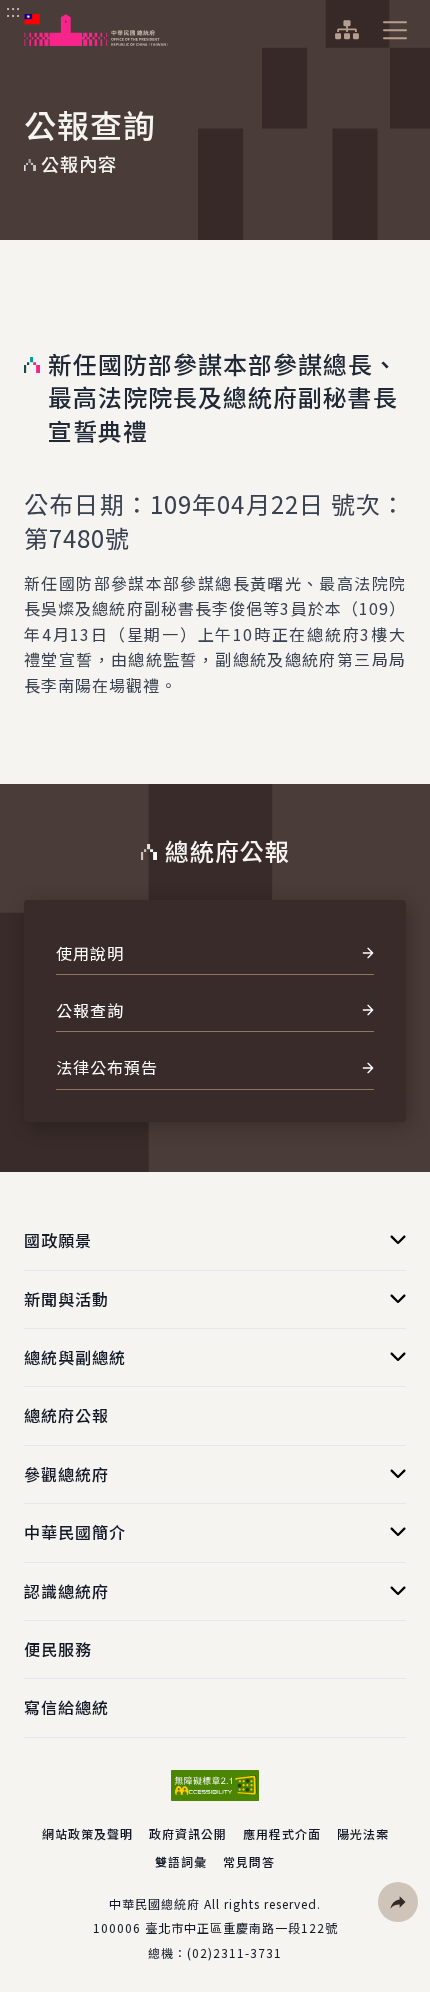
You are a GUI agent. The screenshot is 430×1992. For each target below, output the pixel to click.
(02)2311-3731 (234, 1952)
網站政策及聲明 (87, 1833)
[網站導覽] (346, 30)
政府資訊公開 (188, 1833)
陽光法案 (363, 1833)
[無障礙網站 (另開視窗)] (215, 1785)
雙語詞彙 (181, 1861)
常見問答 (249, 1861)
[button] (398, 1902)
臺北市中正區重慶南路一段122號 (241, 1927)
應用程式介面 (282, 1833)
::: (13, 11)
